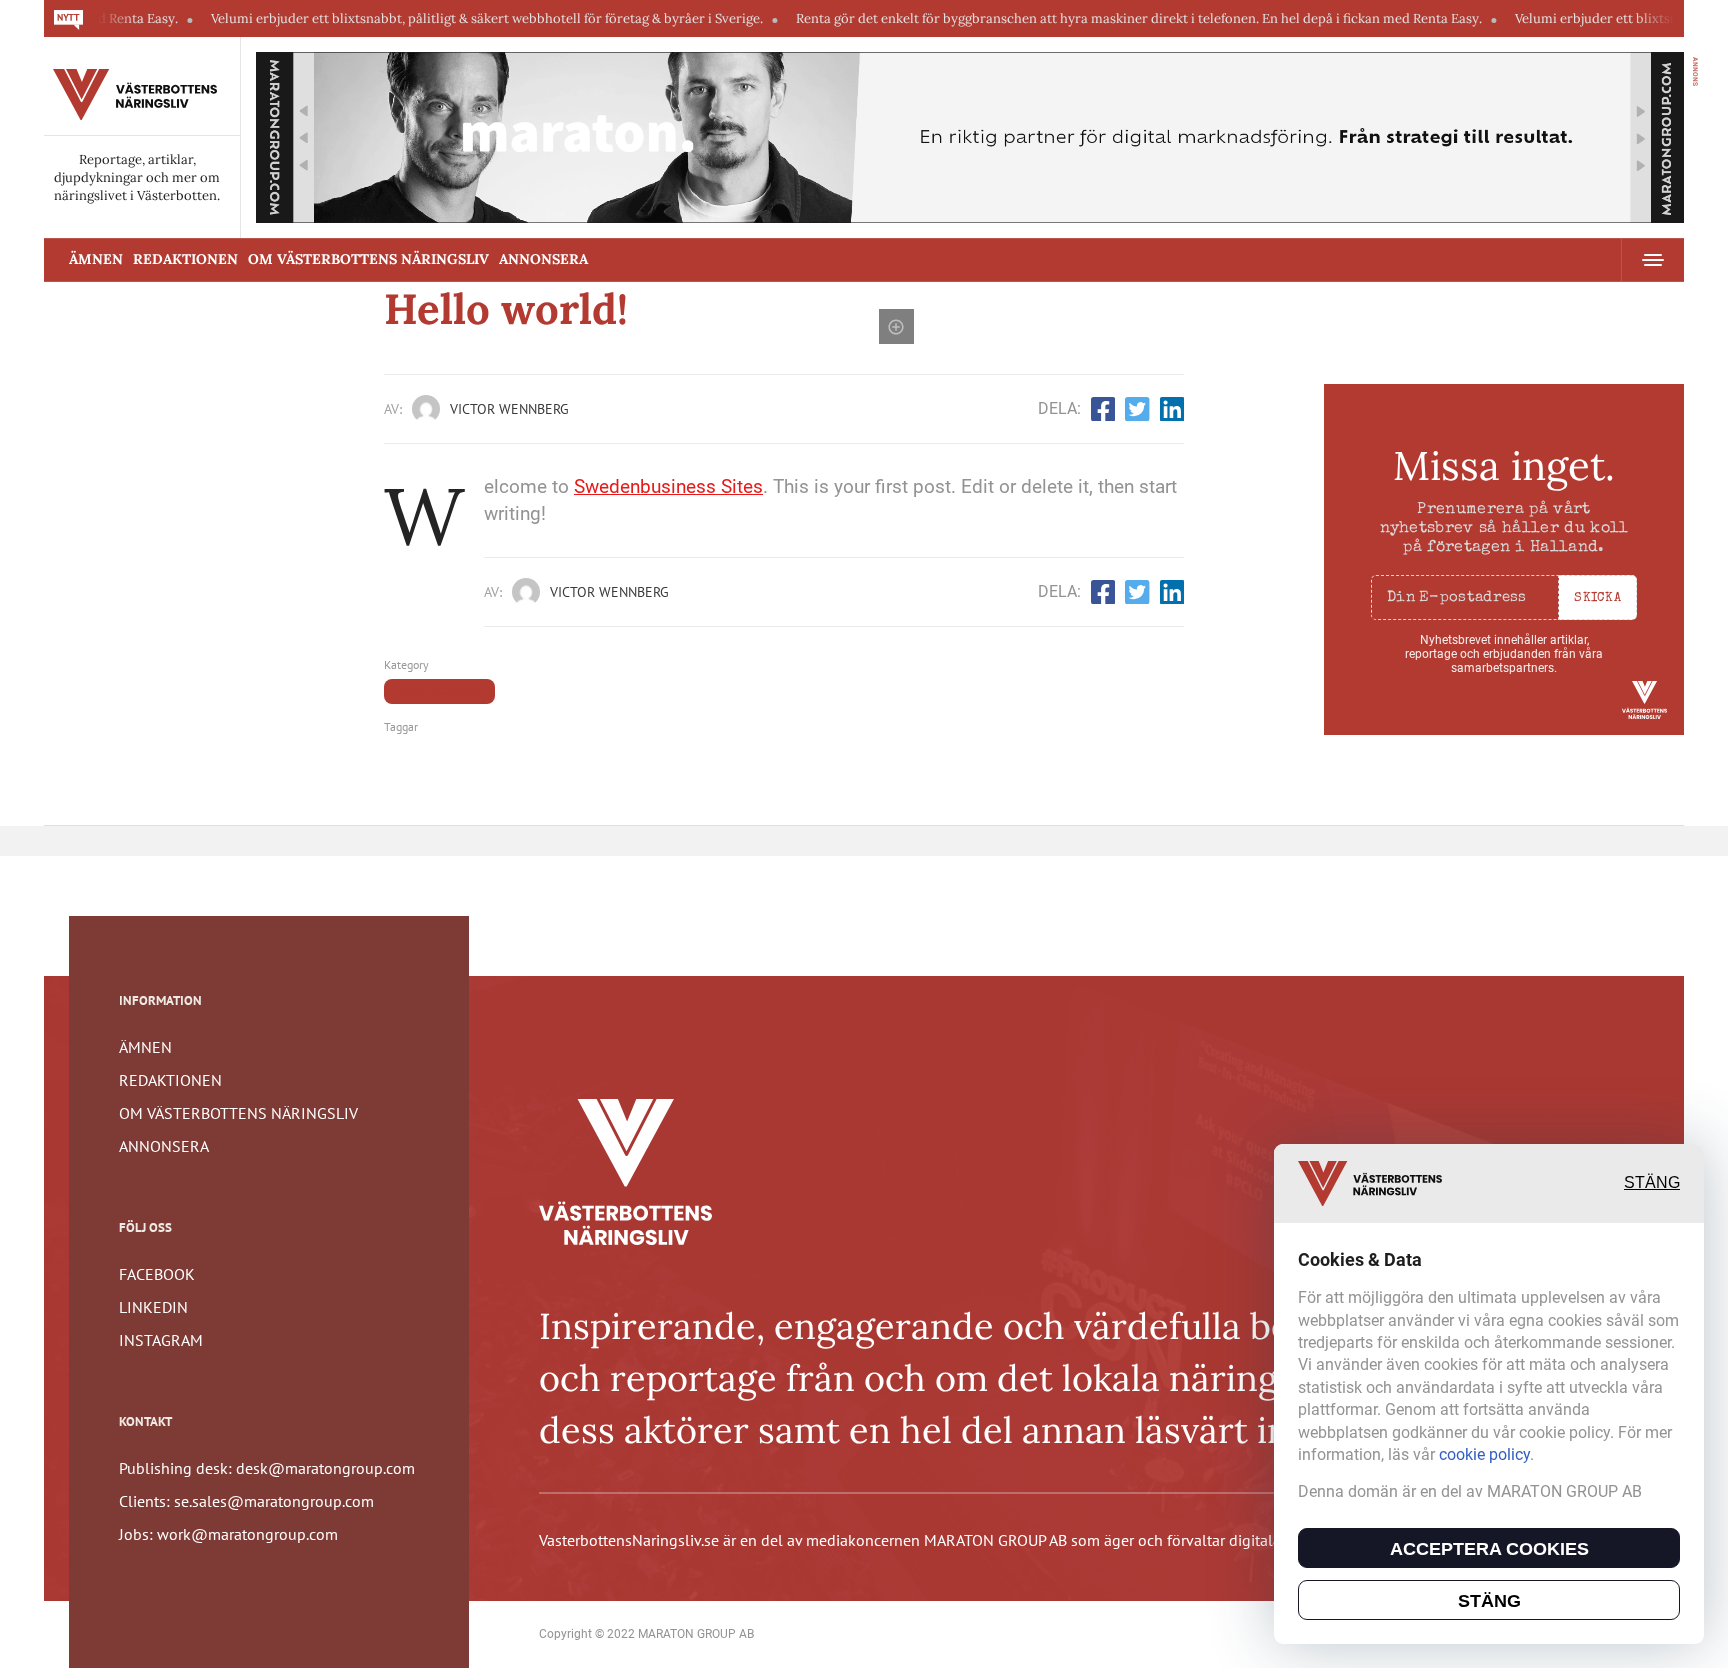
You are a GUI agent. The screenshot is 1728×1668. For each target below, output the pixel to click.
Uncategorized (439, 691)
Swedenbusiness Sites (668, 486)
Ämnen (96, 259)
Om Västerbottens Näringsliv (368, 259)
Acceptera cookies (1489, 1549)
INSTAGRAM (161, 1340)
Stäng (1652, 1183)
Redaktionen (185, 259)
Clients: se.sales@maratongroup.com (246, 1501)
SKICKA (1597, 598)
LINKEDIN (153, 1307)
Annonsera (543, 259)
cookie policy (1484, 1454)
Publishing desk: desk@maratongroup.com (267, 1468)
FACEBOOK (157, 1274)
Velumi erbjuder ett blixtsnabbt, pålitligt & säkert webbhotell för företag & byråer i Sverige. (436, 18)
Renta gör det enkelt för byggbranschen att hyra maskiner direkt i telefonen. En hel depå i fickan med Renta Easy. (1088, 18)
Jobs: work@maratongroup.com (228, 1534)
